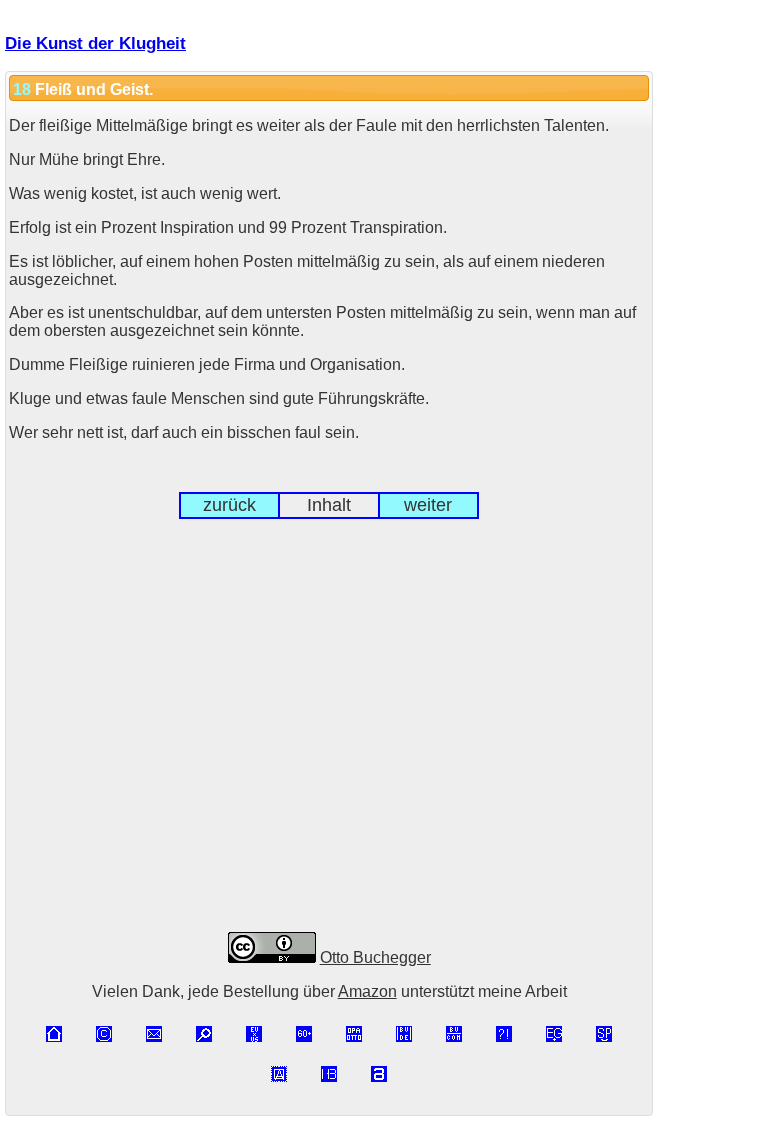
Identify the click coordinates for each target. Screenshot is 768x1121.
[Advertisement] (329, 742)
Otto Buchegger (375, 957)
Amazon (367, 991)
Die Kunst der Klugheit (95, 43)
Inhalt (329, 505)
